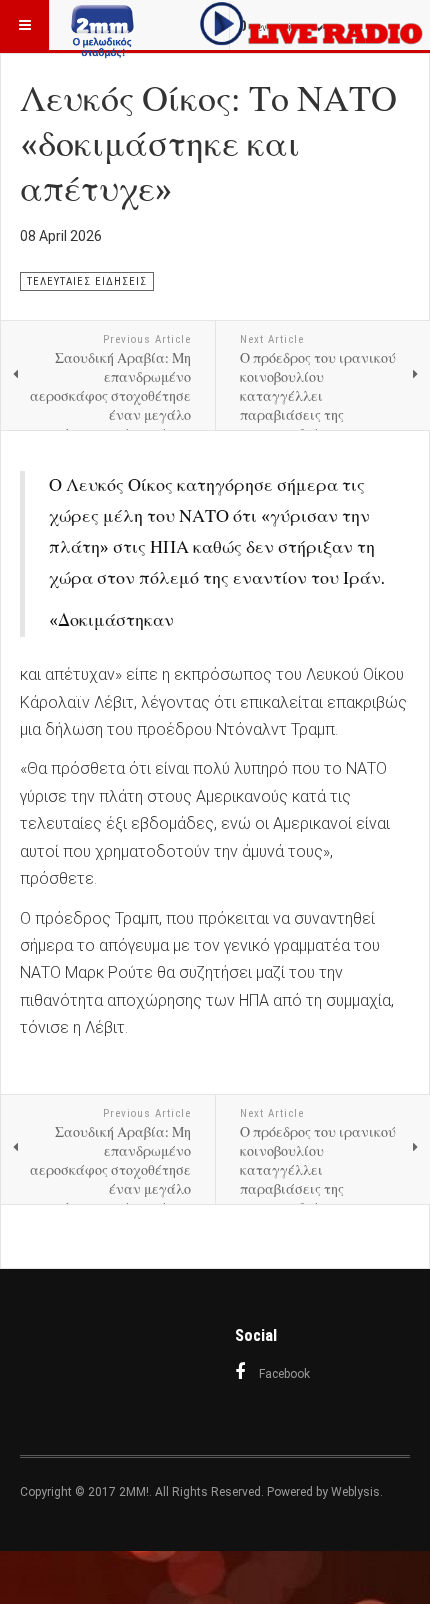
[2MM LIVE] (312, 23)
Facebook (284, 1374)
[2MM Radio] (102, 25)
